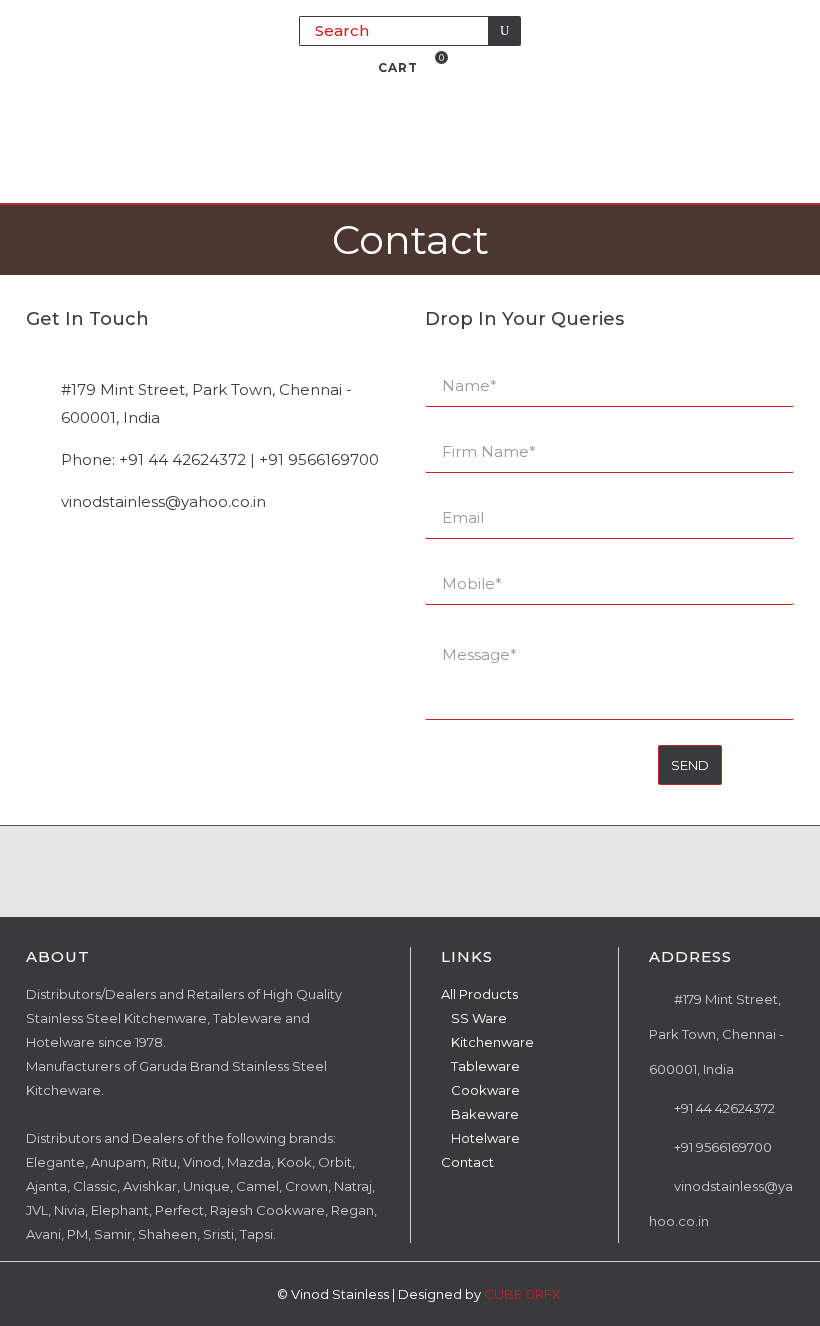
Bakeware (485, 1114)
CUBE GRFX (522, 1294)
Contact (467, 1162)
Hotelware (485, 1138)
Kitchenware (492, 1042)
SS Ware (479, 1018)
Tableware (485, 1066)
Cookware (485, 1090)
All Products (479, 994)
